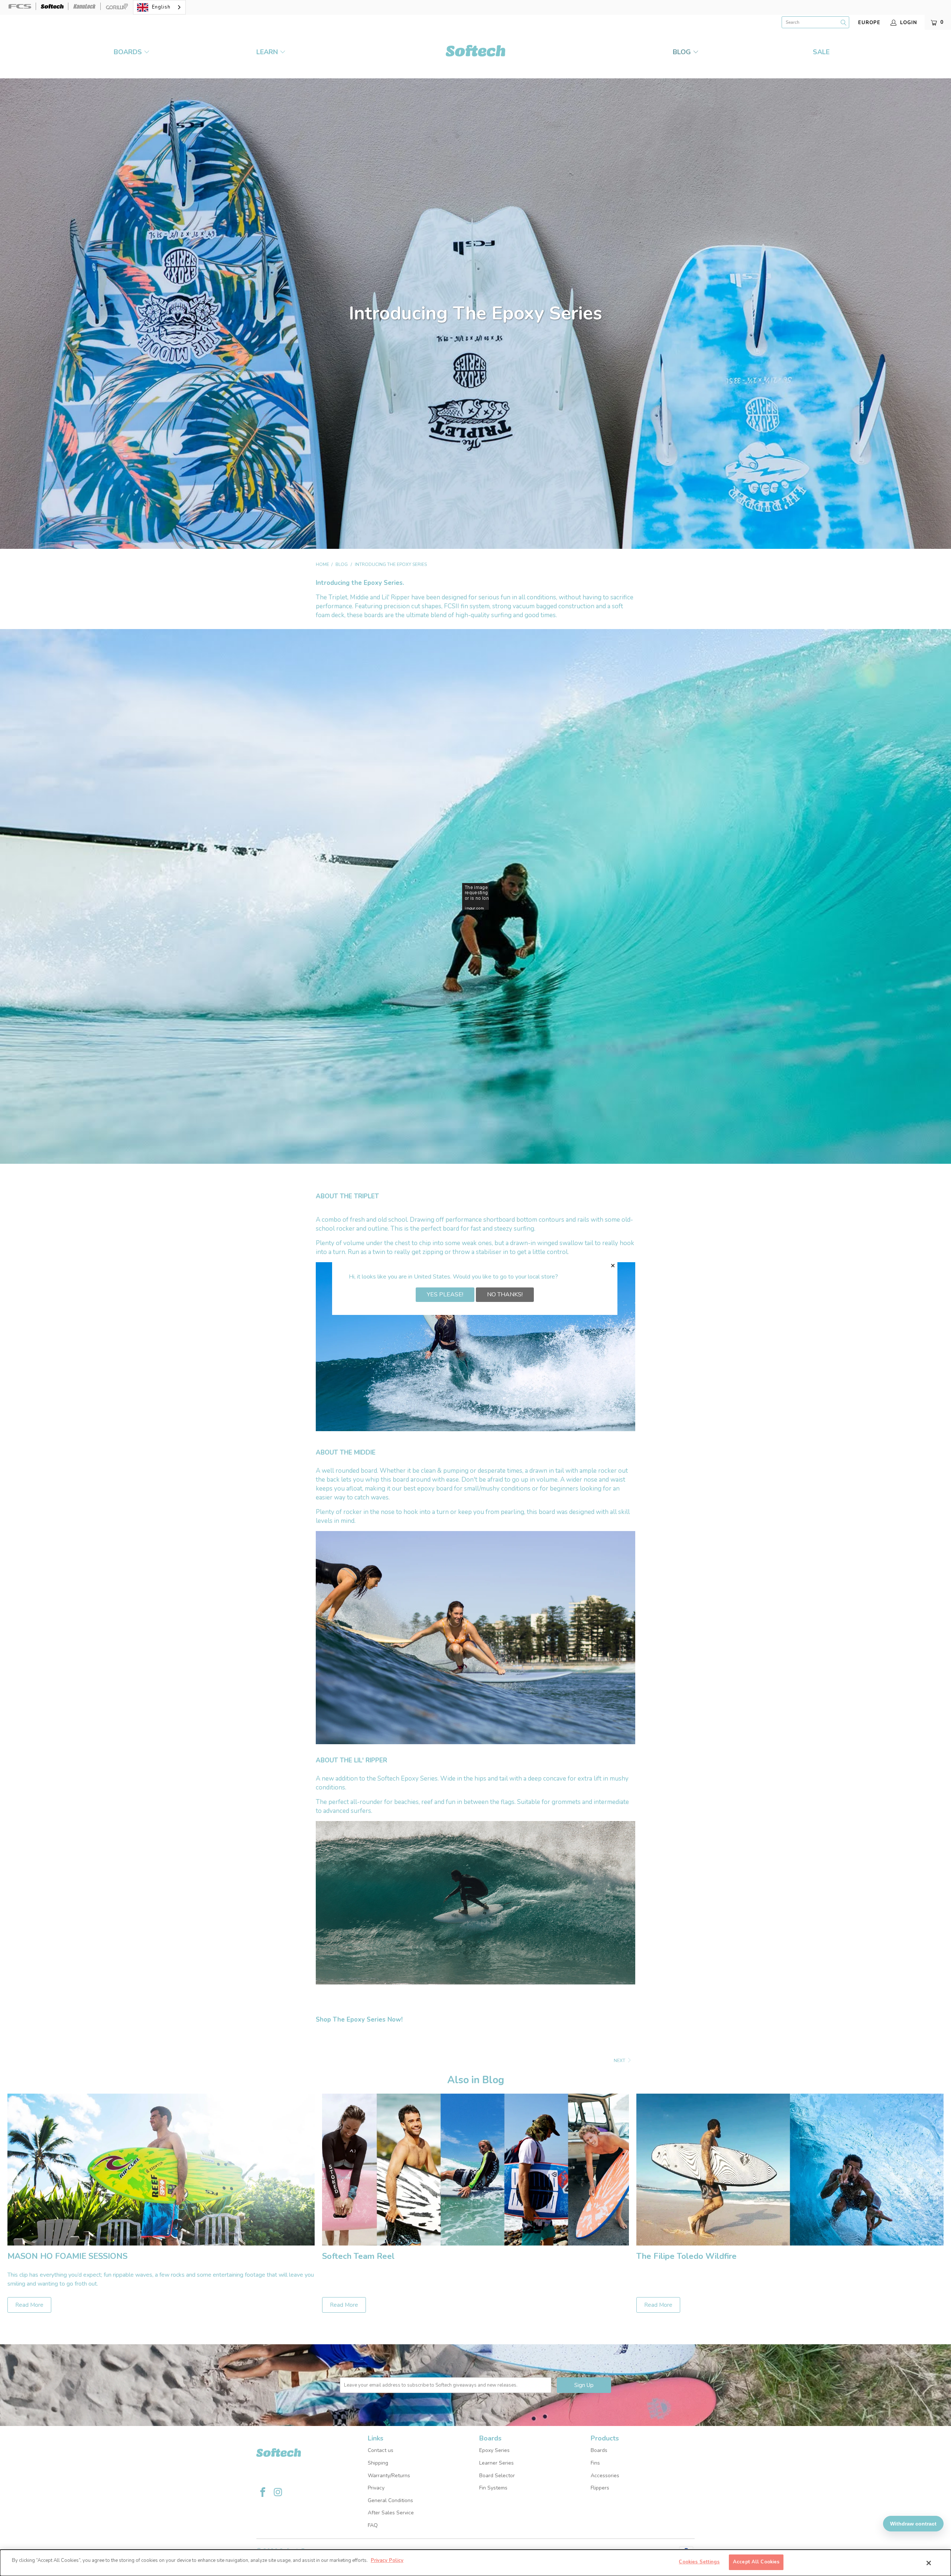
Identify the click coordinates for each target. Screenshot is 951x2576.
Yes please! (445, 1294)
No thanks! (505, 1294)
